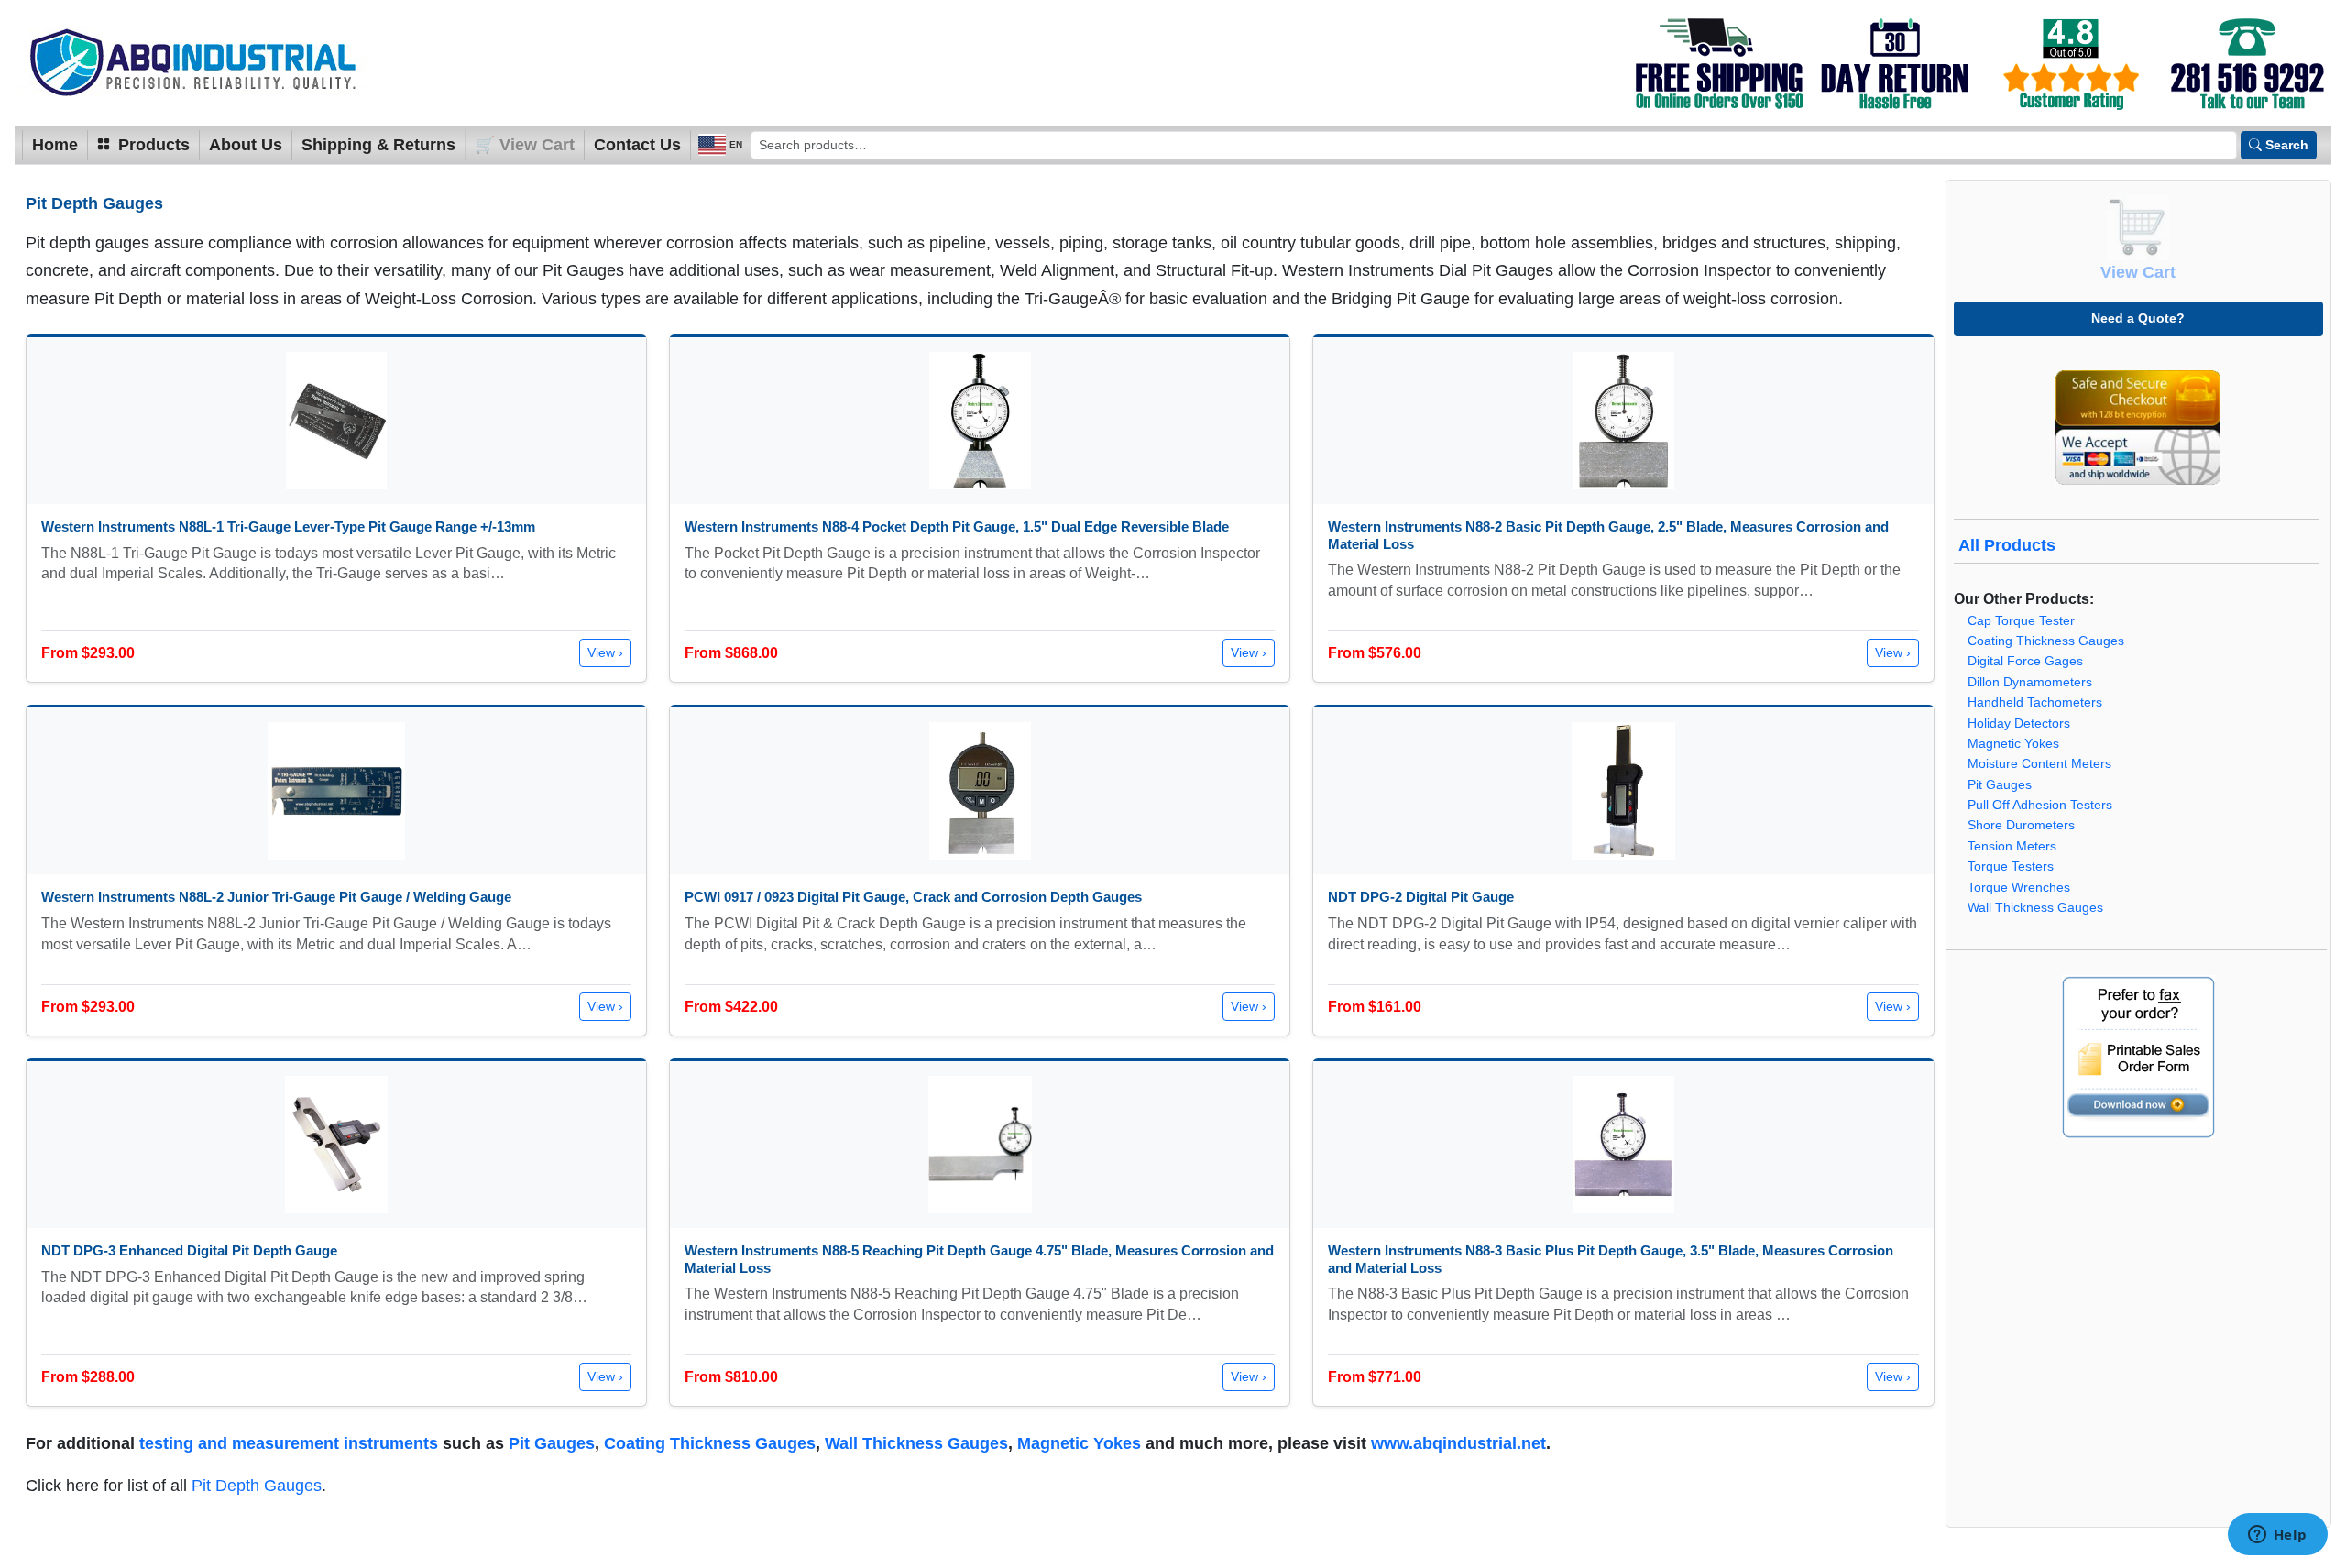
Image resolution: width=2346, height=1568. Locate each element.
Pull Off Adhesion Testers (2040, 805)
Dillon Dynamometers (2030, 682)
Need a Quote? (2138, 318)
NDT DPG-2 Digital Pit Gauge (1421, 897)
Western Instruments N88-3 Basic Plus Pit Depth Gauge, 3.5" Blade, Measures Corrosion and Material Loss (1611, 1259)
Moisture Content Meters (2039, 764)
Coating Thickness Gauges (710, 1443)
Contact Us (637, 145)
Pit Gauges (552, 1443)
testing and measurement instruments (289, 1443)
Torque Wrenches (2019, 888)
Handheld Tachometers (2035, 702)
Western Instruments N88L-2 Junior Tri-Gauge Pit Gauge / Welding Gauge (276, 897)
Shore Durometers (2021, 825)
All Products (2007, 545)
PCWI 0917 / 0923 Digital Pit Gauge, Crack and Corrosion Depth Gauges (913, 897)
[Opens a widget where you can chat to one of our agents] (2277, 1536)
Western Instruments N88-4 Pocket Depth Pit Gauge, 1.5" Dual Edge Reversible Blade (957, 526)
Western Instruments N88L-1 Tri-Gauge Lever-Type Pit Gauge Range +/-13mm (288, 526)
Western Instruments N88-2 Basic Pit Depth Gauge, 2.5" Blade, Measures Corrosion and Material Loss (1608, 535)
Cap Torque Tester (2021, 621)
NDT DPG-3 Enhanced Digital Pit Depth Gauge (189, 1250)
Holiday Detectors (2019, 724)
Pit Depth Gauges (257, 1486)
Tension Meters (2012, 846)
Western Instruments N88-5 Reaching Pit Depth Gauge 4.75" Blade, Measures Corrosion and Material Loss (979, 1259)
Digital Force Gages (2025, 661)
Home (55, 145)
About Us (246, 145)
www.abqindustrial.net (1458, 1443)
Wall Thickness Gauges (916, 1443)
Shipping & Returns (378, 145)
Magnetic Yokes (1079, 1443)
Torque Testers (2011, 866)
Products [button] (152, 145)
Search (2287, 145)
